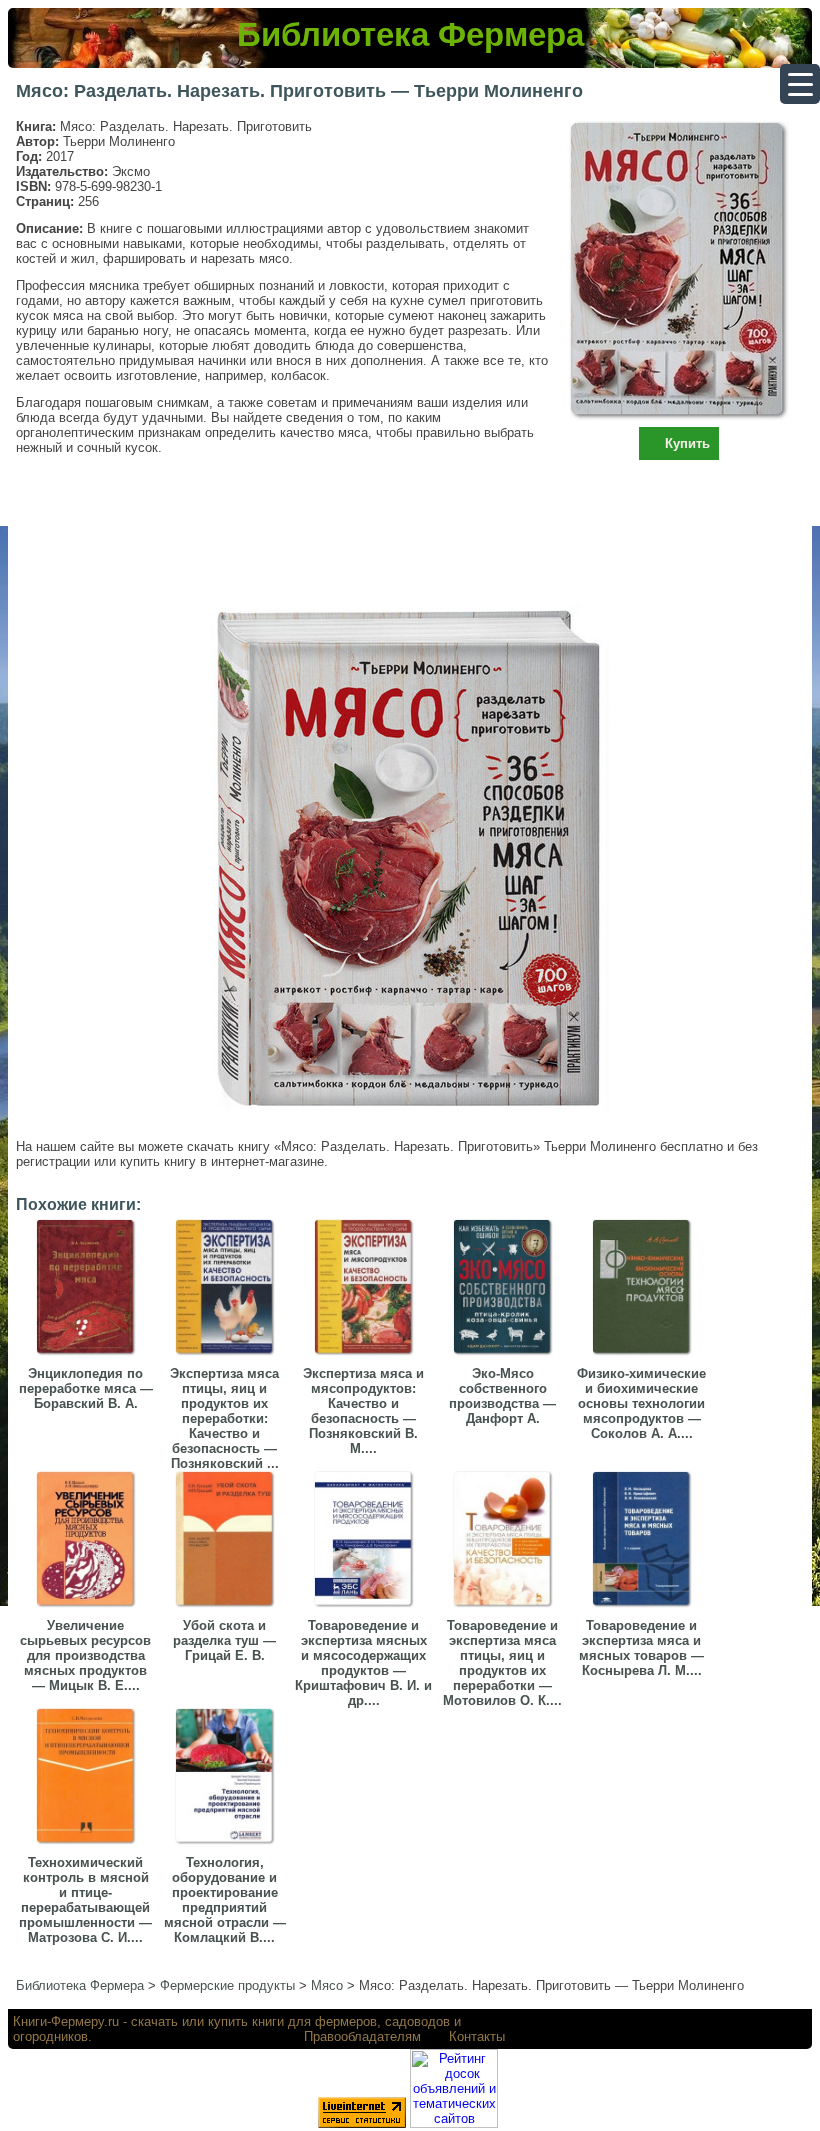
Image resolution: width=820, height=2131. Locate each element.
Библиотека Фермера (410, 34)
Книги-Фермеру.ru (66, 2021)
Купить (687, 443)
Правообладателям (362, 2036)
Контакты (477, 2036)
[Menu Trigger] (800, 84)
